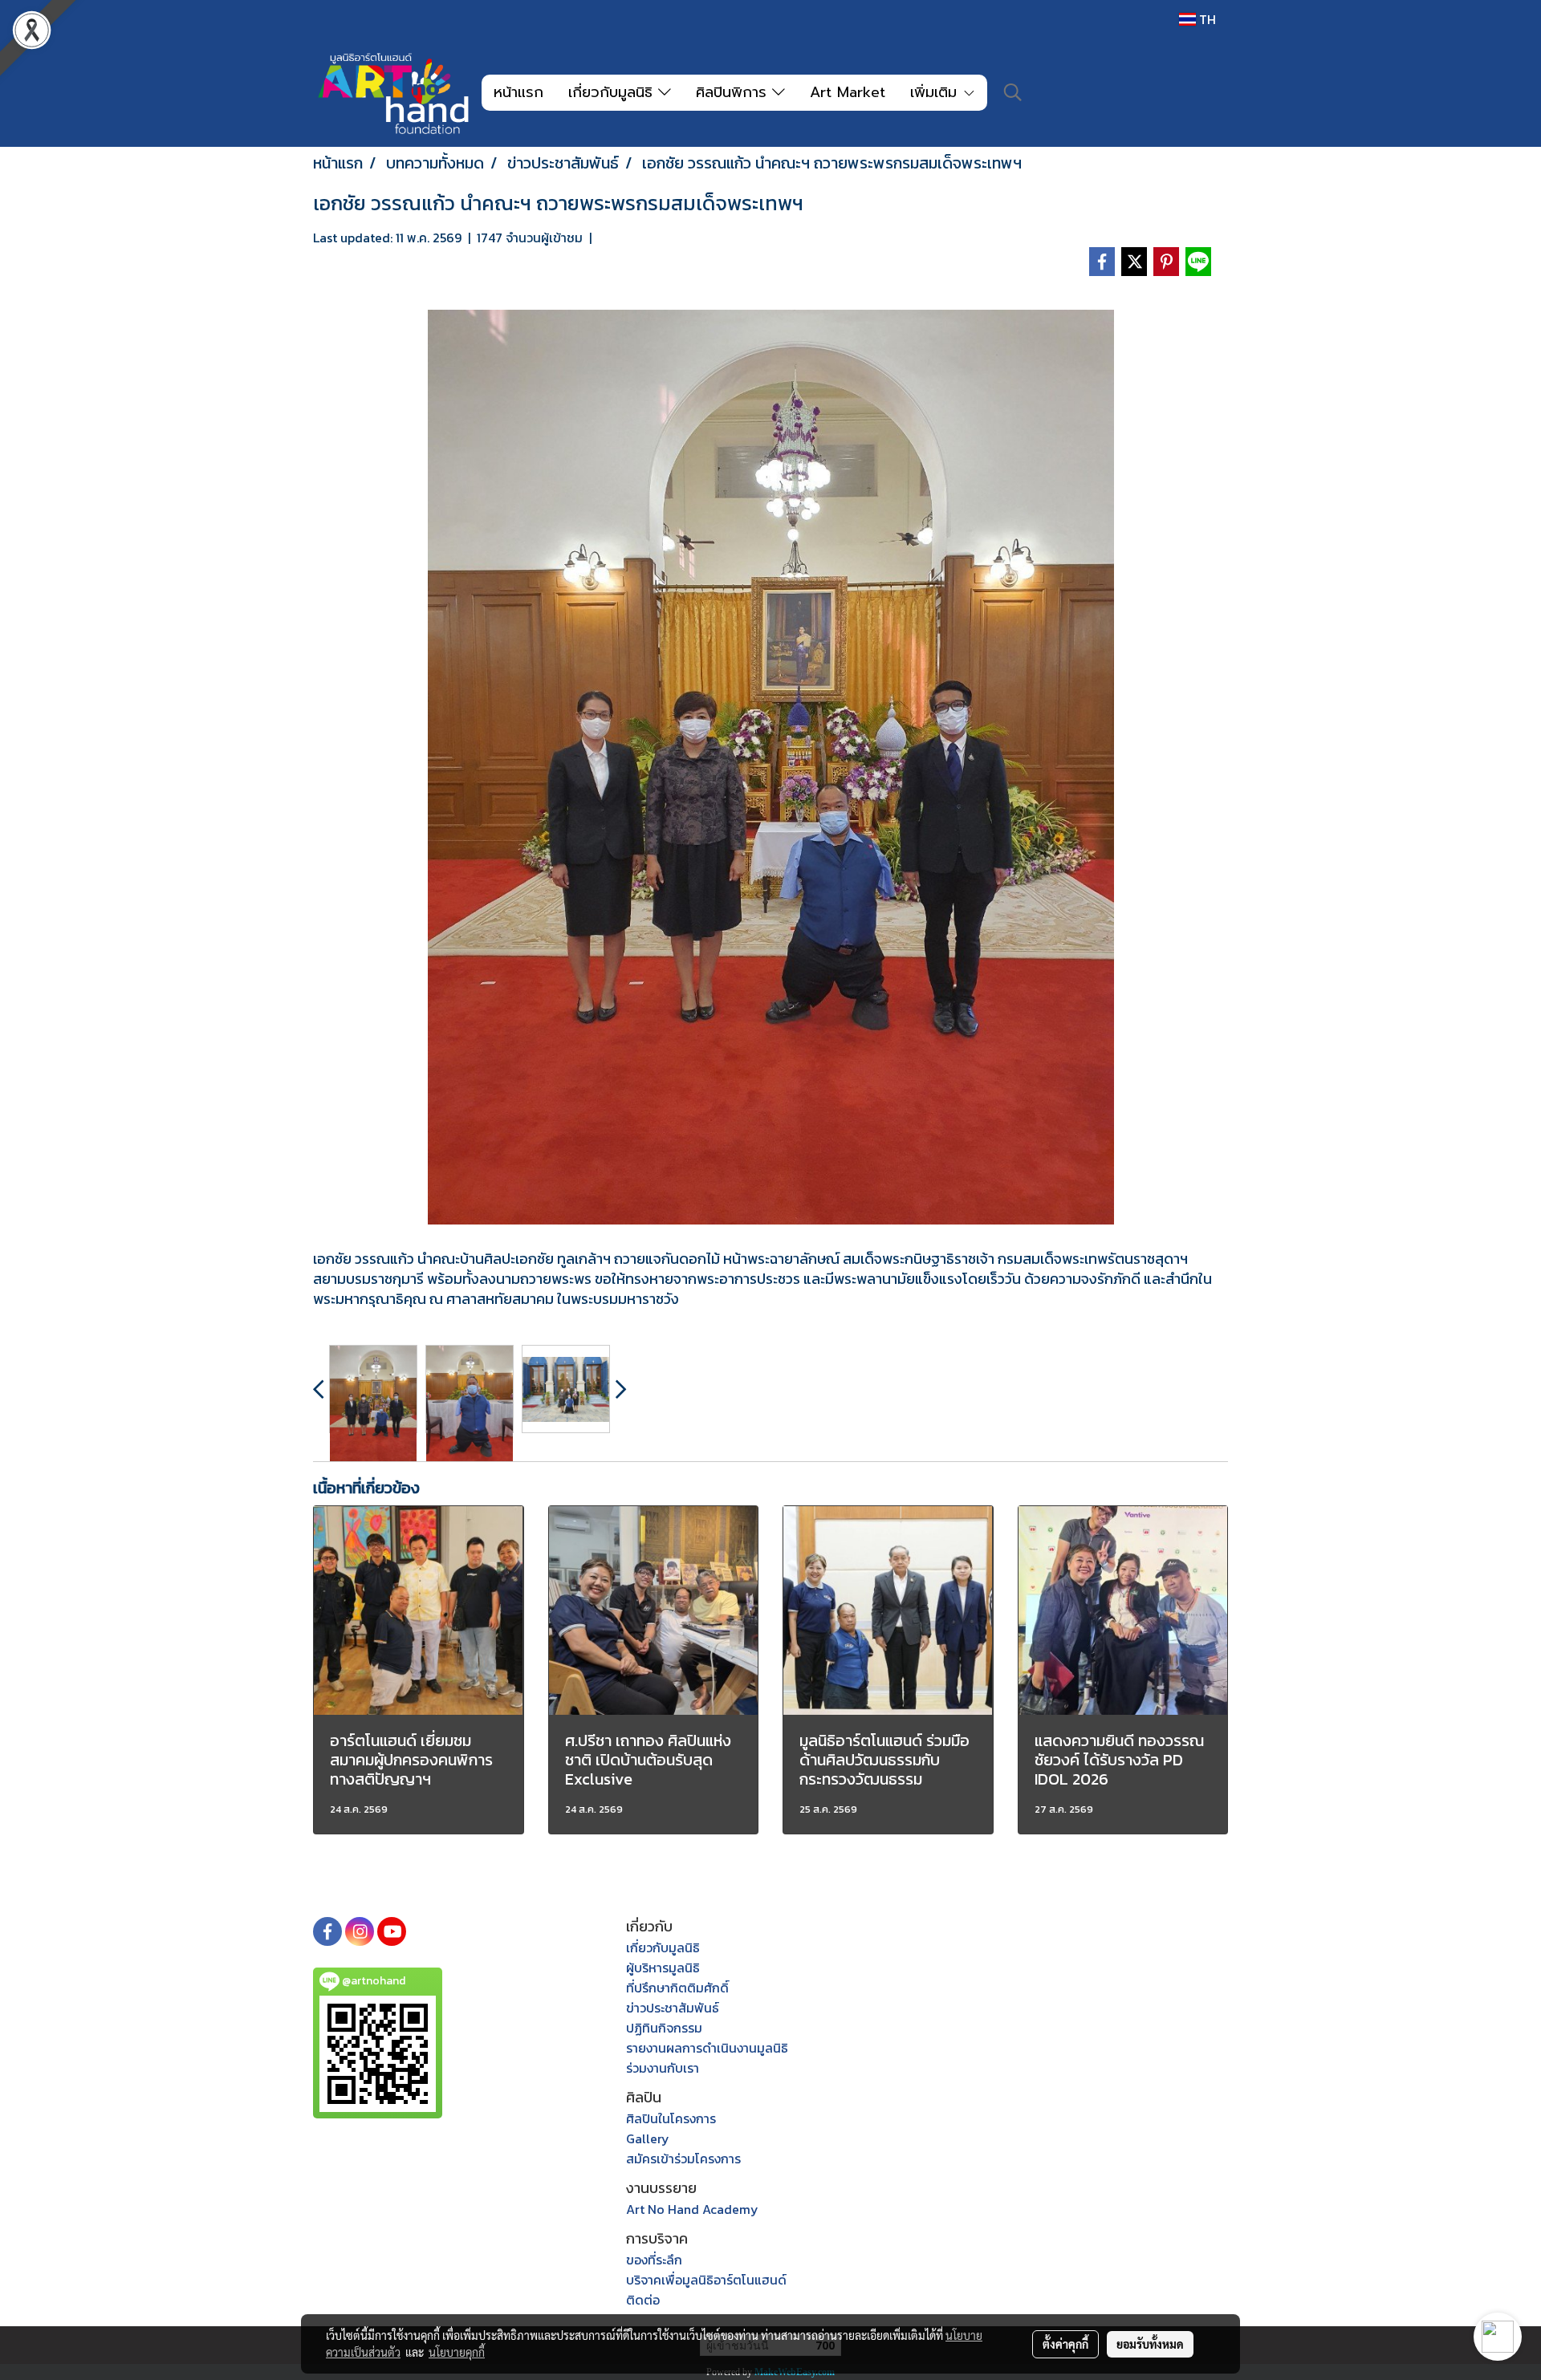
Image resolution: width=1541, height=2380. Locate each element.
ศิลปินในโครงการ (671, 2118)
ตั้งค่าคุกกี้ (1065, 2344)
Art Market (848, 92)
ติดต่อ (643, 2300)
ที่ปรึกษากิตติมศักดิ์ (677, 1988)
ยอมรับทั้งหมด (1150, 2344)
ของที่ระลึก (654, 2260)
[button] (1013, 92)
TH (1206, 19)
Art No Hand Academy (692, 2209)
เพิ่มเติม (936, 92)
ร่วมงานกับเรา (663, 2068)
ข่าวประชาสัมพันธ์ (673, 2008)
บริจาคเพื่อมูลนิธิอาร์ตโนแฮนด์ (706, 2280)
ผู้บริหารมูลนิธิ (663, 1968)
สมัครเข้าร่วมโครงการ (683, 2159)
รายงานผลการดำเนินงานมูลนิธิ (707, 2048)
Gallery (648, 2138)
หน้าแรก (518, 92)
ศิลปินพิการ (734, 92)
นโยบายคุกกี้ (457, 2352)
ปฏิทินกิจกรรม (664, 2028)
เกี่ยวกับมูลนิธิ (613, 92)
